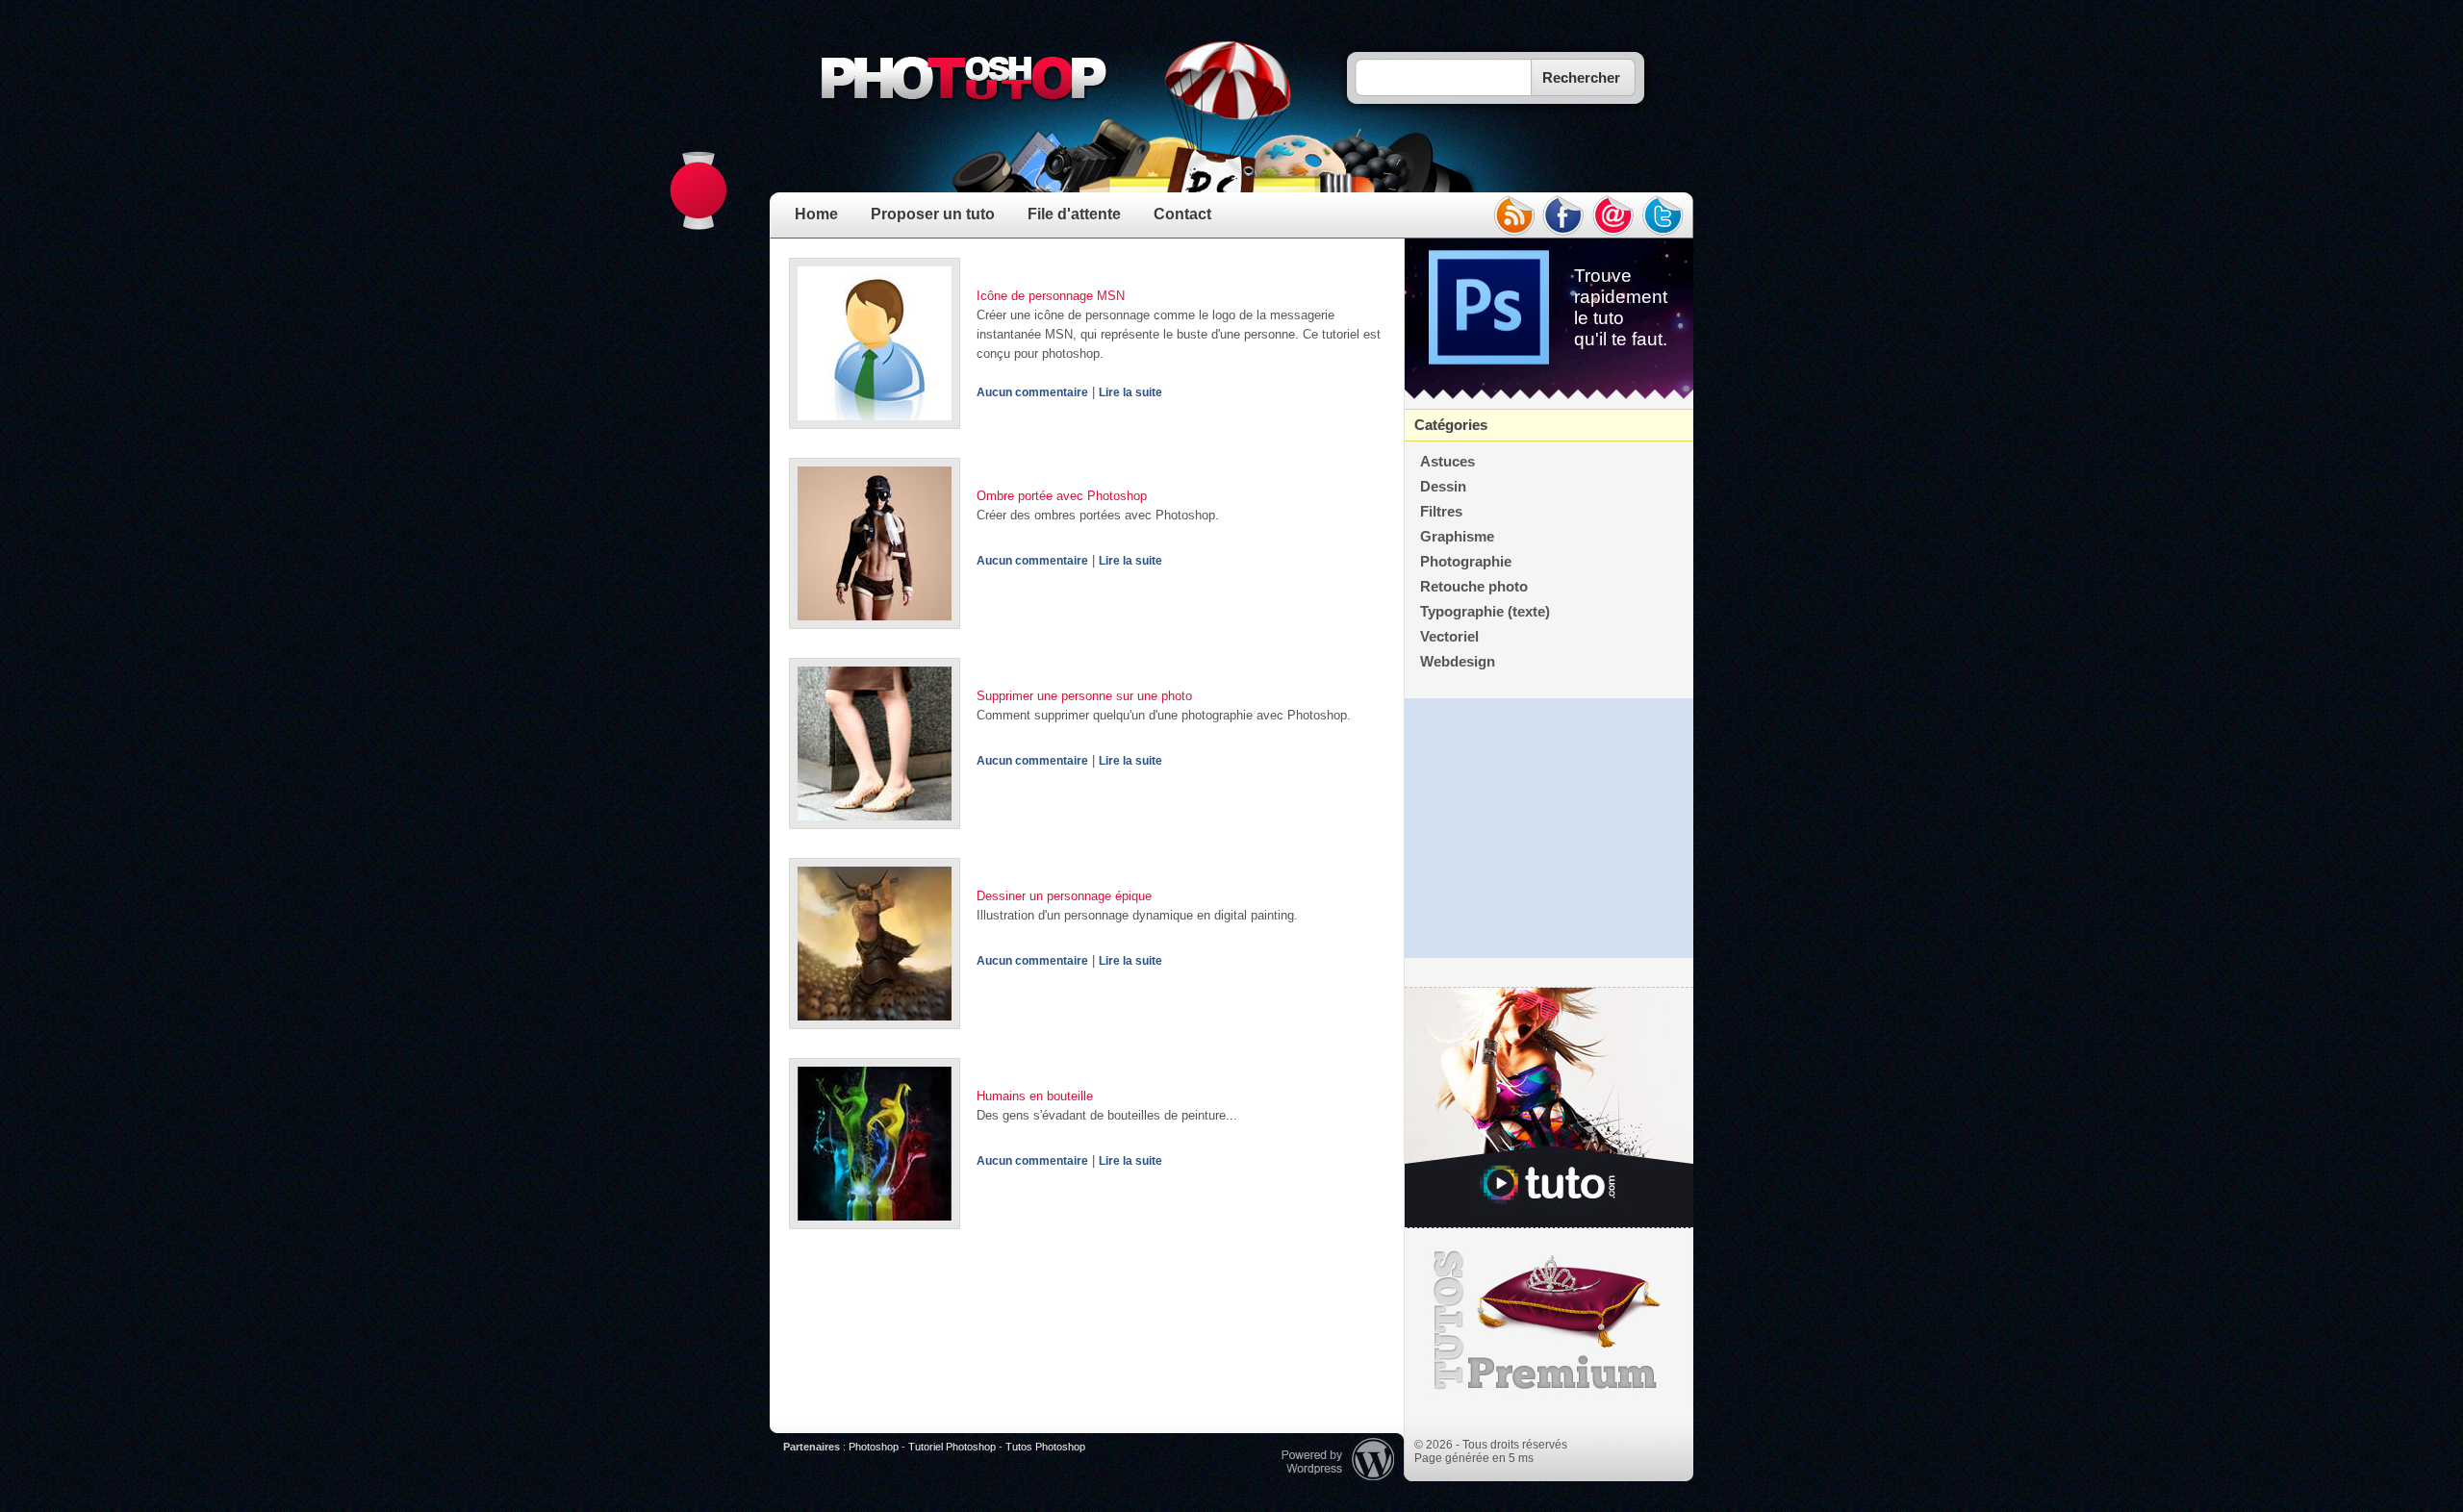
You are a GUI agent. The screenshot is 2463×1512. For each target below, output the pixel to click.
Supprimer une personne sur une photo (1084, 696)
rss (1513, 215)
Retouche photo (1474, 587)
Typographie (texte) (1485, 612)
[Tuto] (1549, 1108)
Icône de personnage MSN (1051, 296)
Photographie (1466, 562)
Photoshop (874, 1447)
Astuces (1447, 462)
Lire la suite (1130, 392)
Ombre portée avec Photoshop (1062, 496)
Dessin (1443, 487)
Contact (1182, 214)
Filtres (1441, 512)
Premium (1549, 1321)
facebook (1563, 215)
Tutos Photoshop (1045, 1447)
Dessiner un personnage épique (1064, 896)
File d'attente (1074, 214)
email (1613, 215)
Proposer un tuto (933, 214)
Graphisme (1457, 537)
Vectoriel (1449, 637)
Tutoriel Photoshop (952, 1447)
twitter (1663, 215)
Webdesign (1458, 662)
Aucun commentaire (1032, 392)
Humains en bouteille (1035, 1096)
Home (816, 214)
